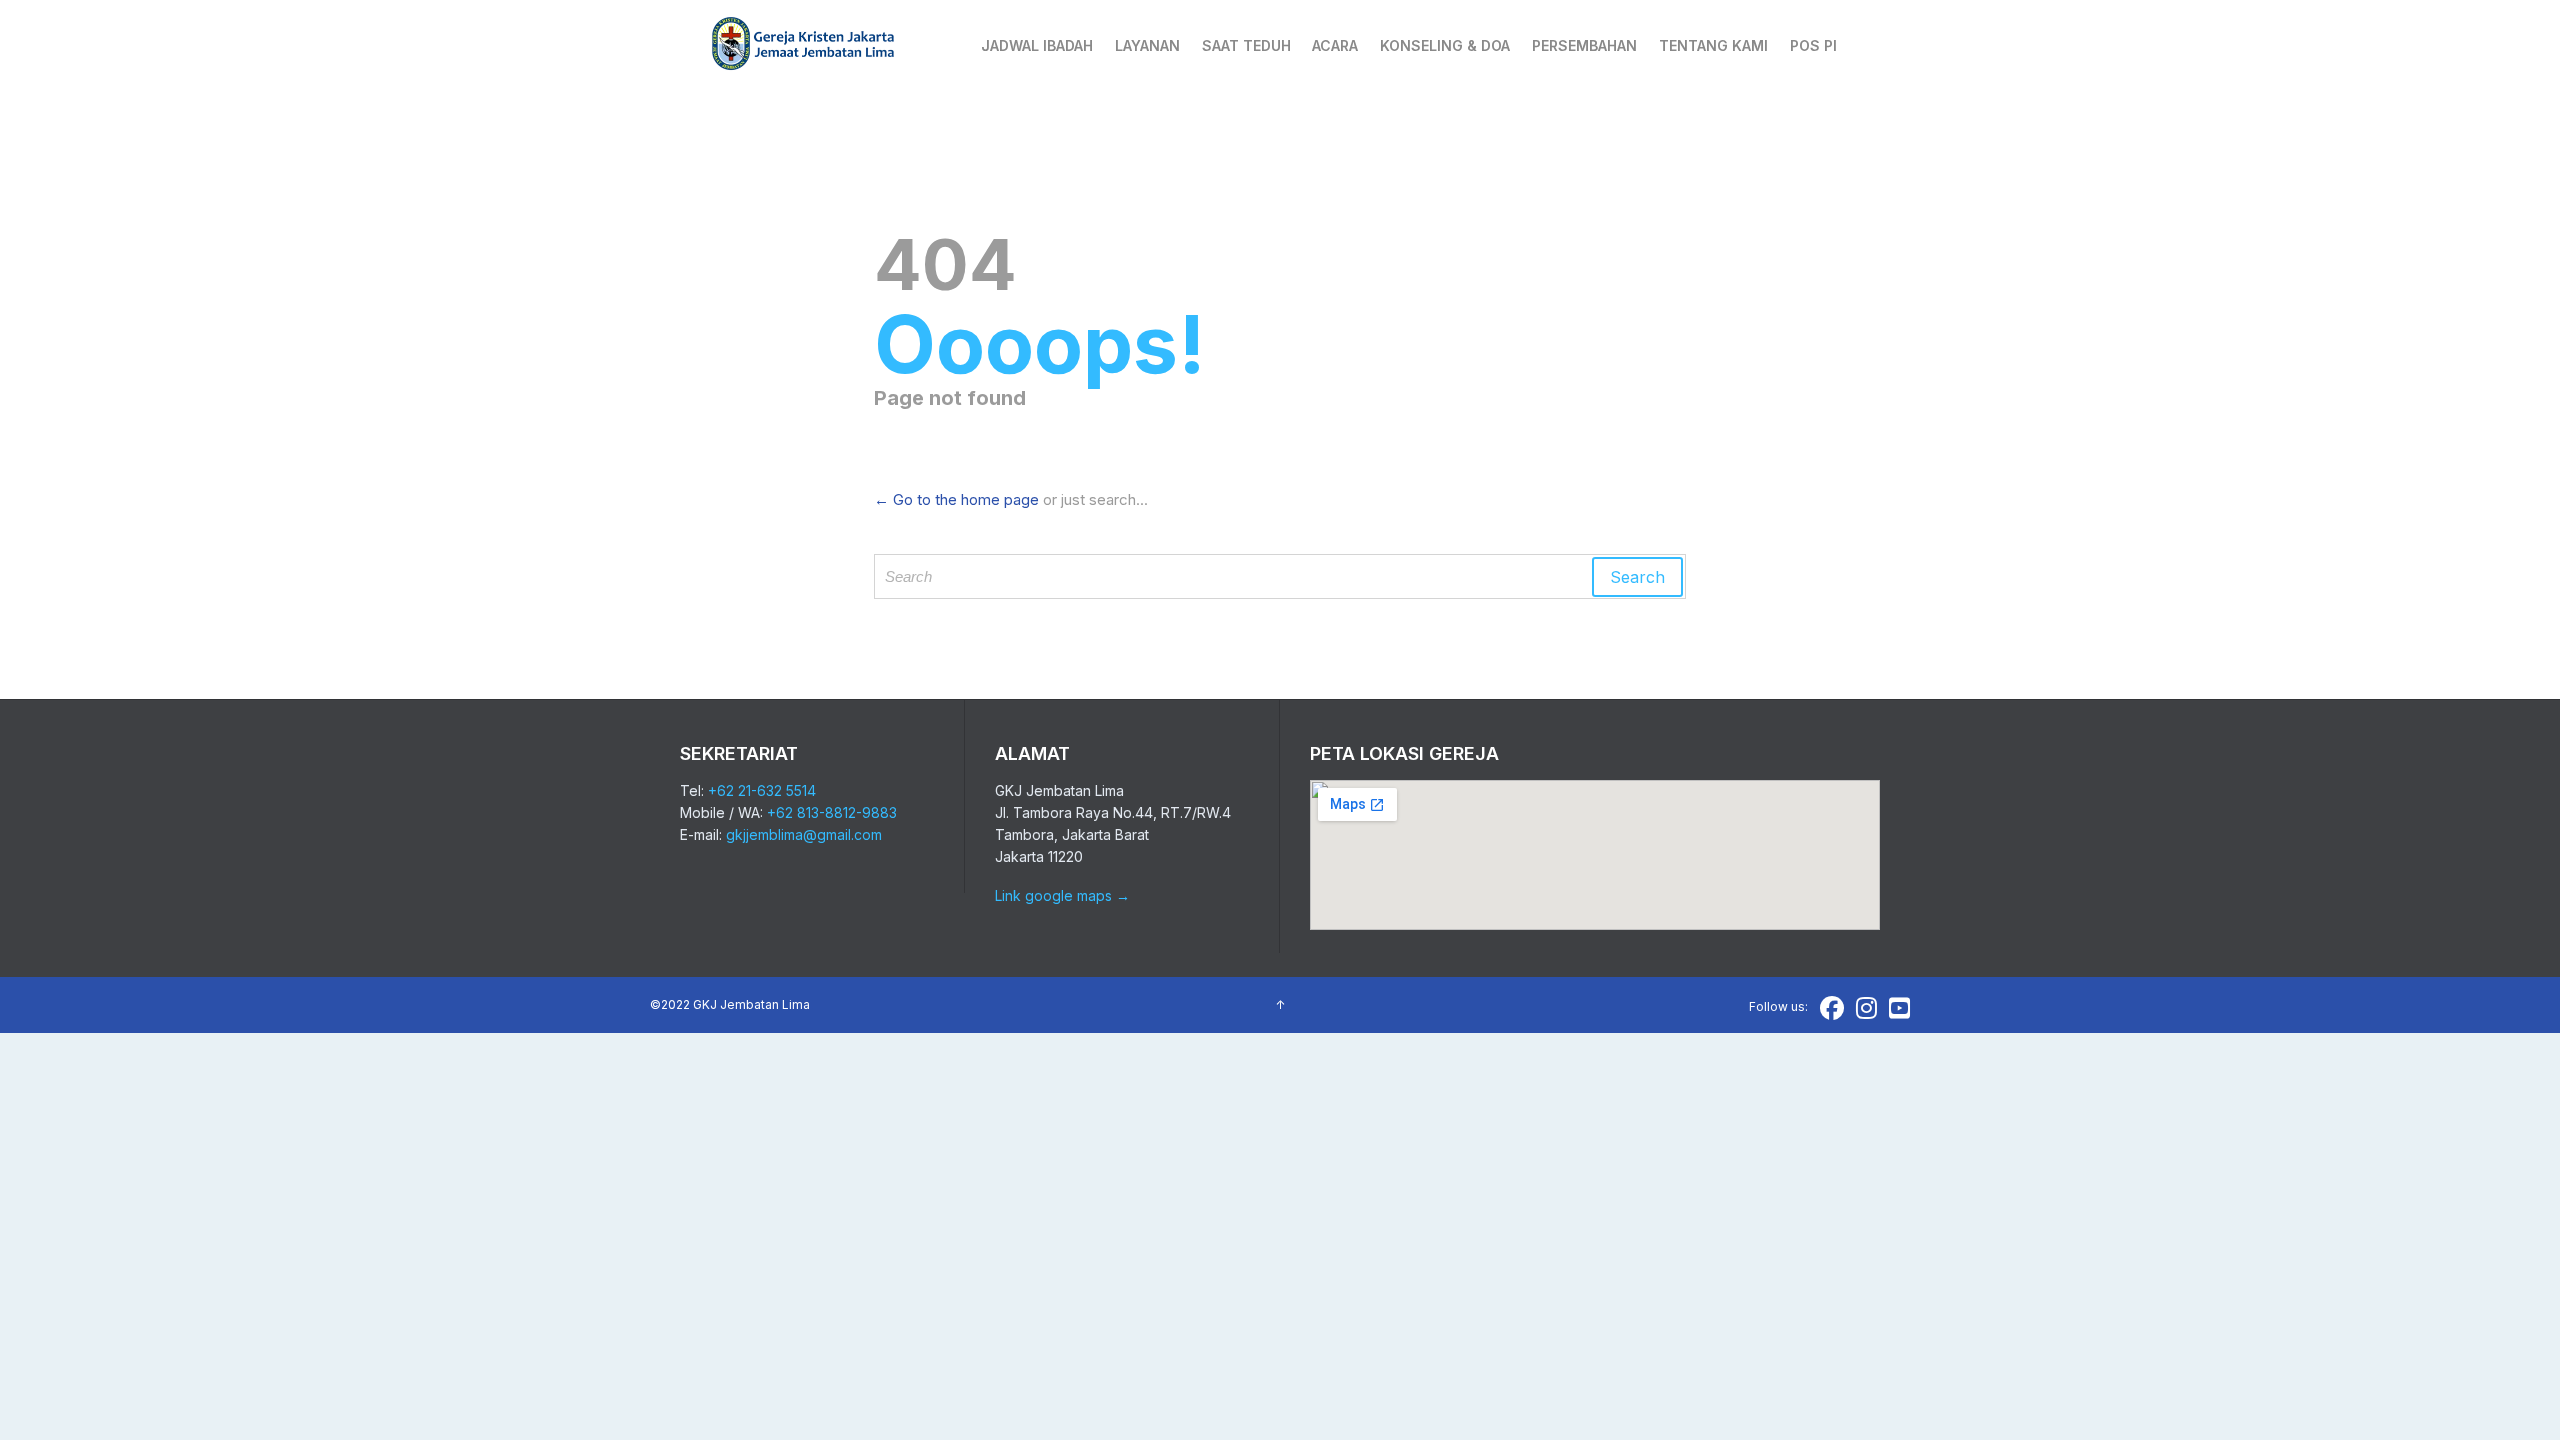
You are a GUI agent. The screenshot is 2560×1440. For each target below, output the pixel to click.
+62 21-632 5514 (762, 790)
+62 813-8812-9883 (832, 812)
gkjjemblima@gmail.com (804, 834)
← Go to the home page (956, 499)
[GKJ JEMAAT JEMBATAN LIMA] (804, 45)
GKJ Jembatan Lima (751, 1004)
